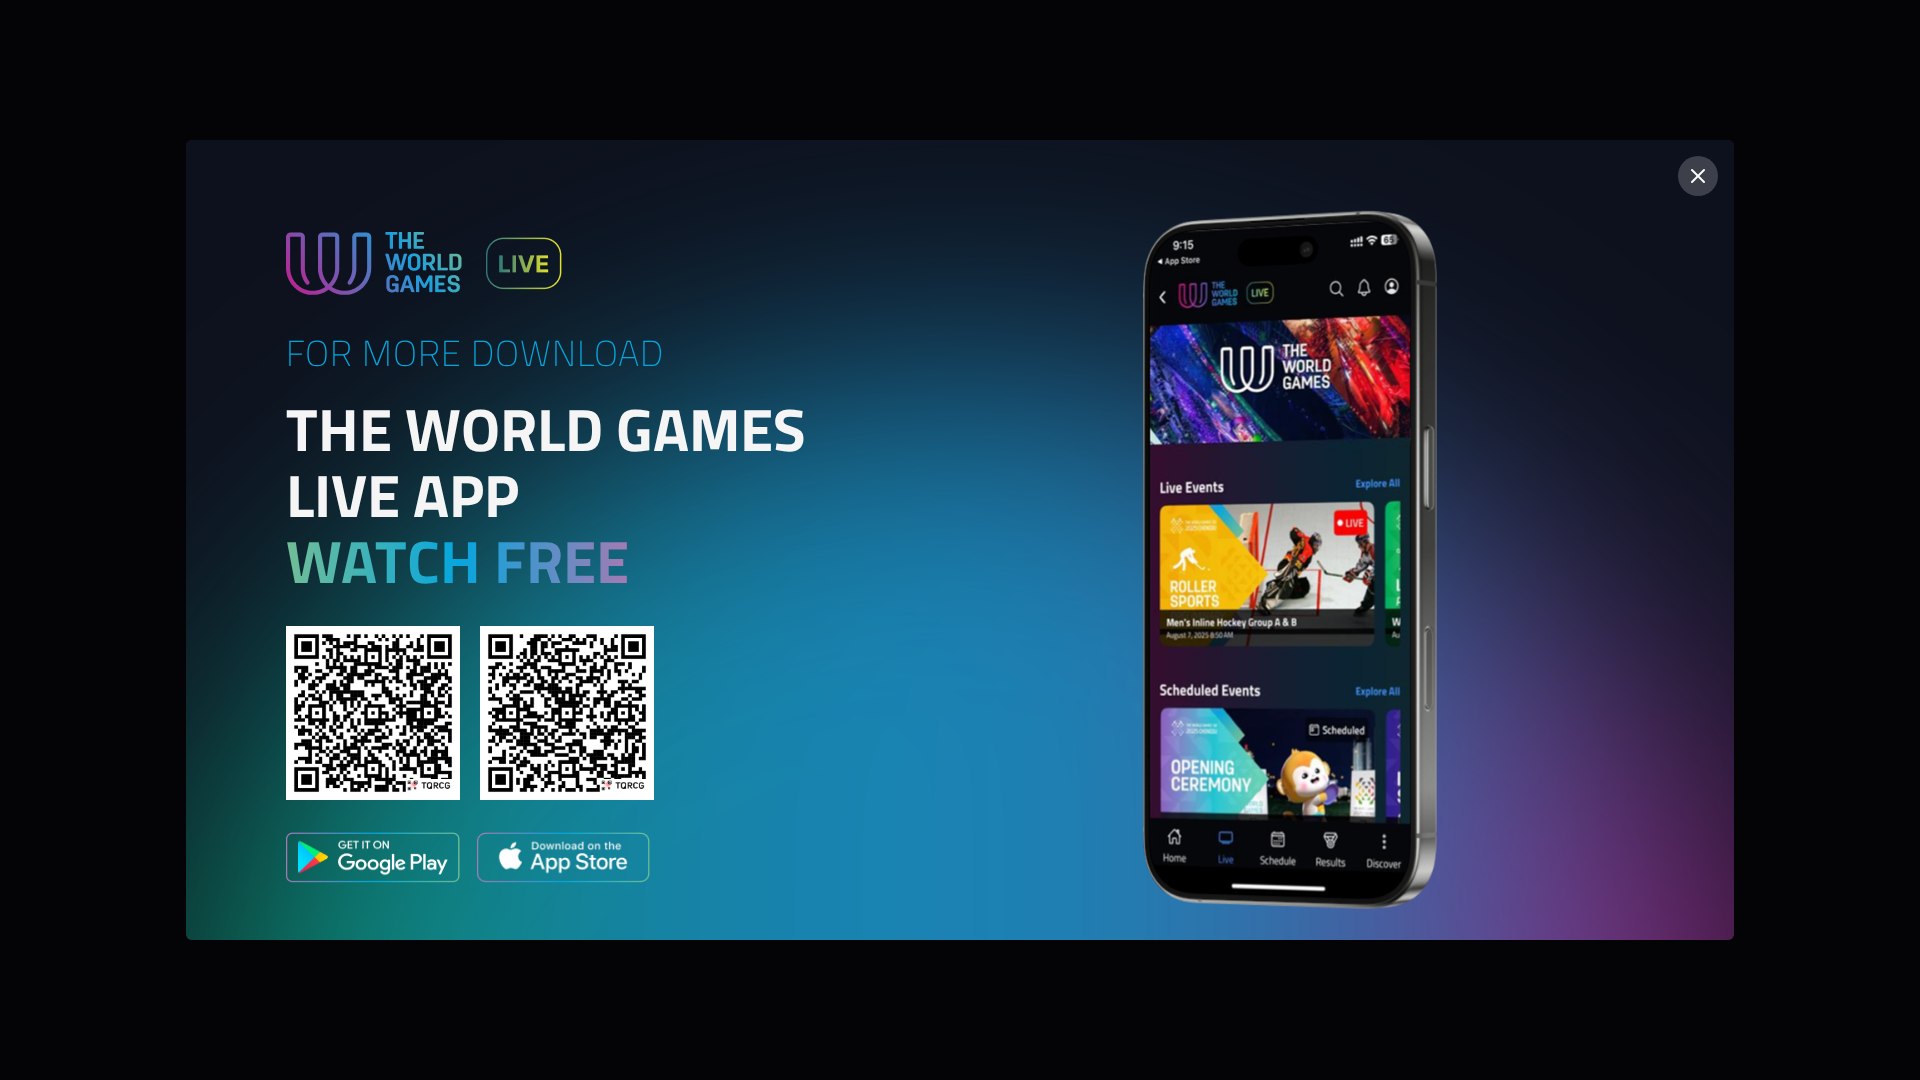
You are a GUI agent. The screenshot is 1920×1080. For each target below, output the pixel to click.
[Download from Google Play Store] (373, 860)
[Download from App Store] (563, 860)
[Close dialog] (1698, 176)
